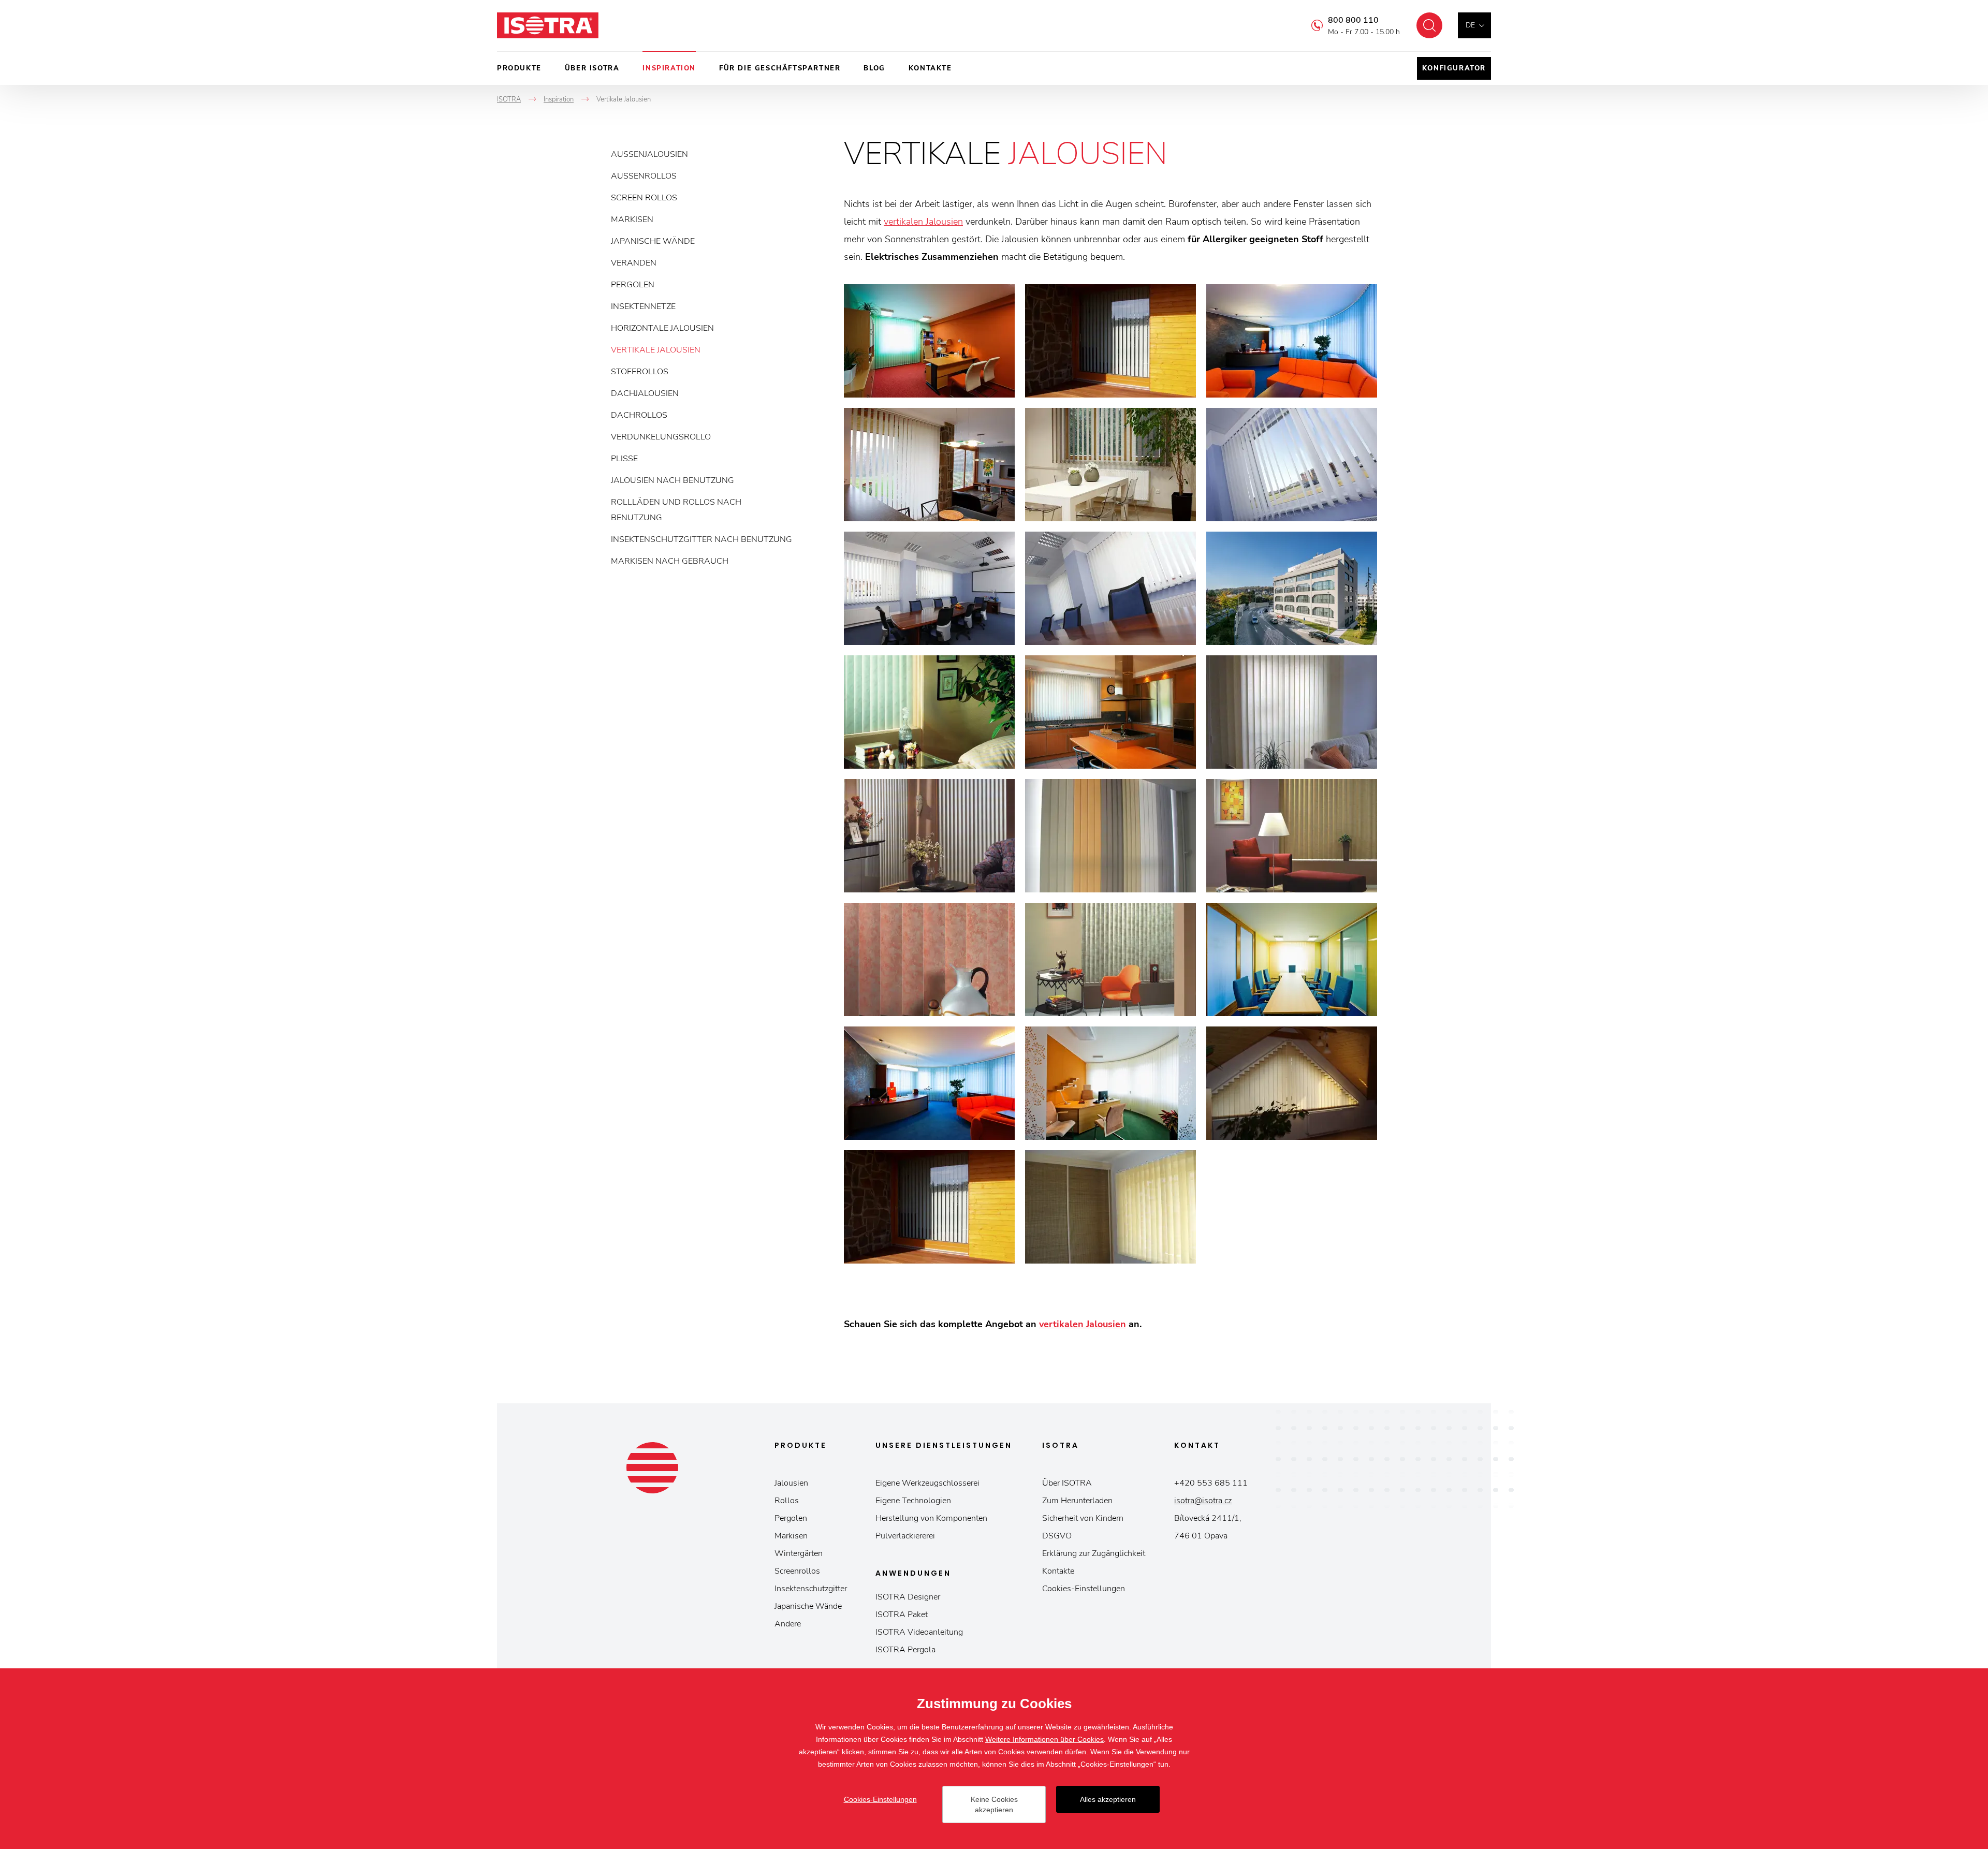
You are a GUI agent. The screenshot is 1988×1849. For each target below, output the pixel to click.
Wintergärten (799, 1553)
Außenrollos (644, 176)
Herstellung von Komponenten (931, 1518)
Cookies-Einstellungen (1084, 1589)
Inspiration (669, 68)
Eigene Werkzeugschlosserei (927, 1483)
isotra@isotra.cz (1203, 1501)
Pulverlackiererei (905, 1536)
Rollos (787, 1501)
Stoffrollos (640, 372)
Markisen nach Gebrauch (670, 561)
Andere (788, 1624)
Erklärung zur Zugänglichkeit (1094, 1553)
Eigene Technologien (913, 1501)
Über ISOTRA (592, 68)
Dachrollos (639, 415)
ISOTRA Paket (902, 1615)
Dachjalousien (645, 393)
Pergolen (633, 285)
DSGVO (1057, 1536)
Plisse (624, 459)
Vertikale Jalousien (656, 350)
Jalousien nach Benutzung (673, 480)
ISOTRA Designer (908, 1597)
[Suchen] (1429, 25)
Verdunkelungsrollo (661, 437)
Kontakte (930, 68)
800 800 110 (1353, 20)
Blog (874, 68)
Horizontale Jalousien (662, 328)
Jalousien (791, 1483)
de (1470, 25)
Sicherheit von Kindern (1083, 1518)
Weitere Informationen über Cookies (1044, 1739)
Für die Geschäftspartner (780, 68)
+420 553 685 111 (1211, 1483)
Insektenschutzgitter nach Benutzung (701, 539)
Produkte (519, 68)
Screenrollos (797, 1571)
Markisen (632, 219)
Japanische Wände (653, 241)
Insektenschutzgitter (811, 1589)
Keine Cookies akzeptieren (994, 1804)
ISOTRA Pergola (905, 1650)
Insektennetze (643, 306)
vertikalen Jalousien (923, 222)
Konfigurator (1454, 68)
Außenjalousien (649, 154)
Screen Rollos (644, 198)
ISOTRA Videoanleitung (919, 1632)
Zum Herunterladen (1077, 1501)
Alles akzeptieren (1108, 1799)
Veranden (634, 263)
